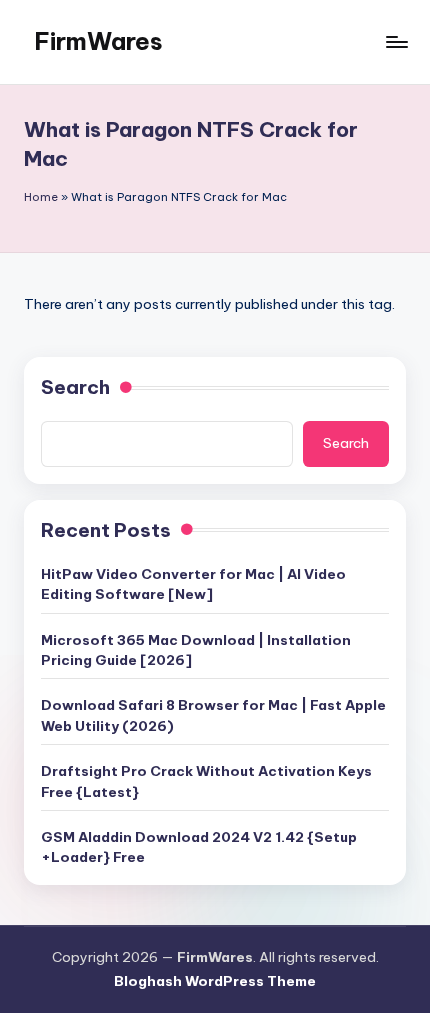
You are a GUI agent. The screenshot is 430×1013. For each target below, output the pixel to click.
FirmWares (98, 41)
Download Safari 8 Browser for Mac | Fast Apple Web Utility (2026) (213, 715)
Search (75, 387)
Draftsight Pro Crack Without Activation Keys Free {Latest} (206, 781)
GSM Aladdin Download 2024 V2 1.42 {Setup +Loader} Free (199, 847)
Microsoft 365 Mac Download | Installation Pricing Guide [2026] (196, 650)
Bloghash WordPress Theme (215, 981)
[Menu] (396, 41)
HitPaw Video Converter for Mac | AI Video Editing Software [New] (193, 584)
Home (41, 197)
